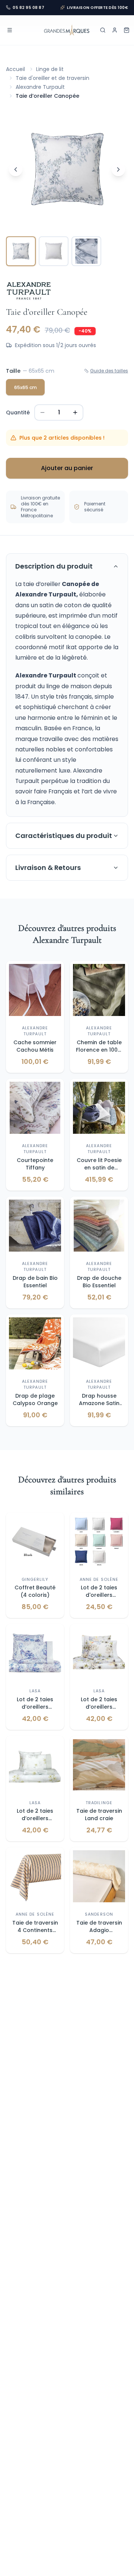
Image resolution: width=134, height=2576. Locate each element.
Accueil (15, 69)
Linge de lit (50, 69)
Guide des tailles (109, 371)
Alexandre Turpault (40, 87)
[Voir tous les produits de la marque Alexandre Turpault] (29, 291)
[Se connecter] (115, 30)
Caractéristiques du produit (64, 836)
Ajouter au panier (67, 468)
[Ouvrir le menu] (10, 30)
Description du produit (54, 566)
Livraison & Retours (48, 868)
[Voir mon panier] (127, 30)
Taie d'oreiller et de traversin (52, 78)
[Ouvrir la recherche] (103, 30)
